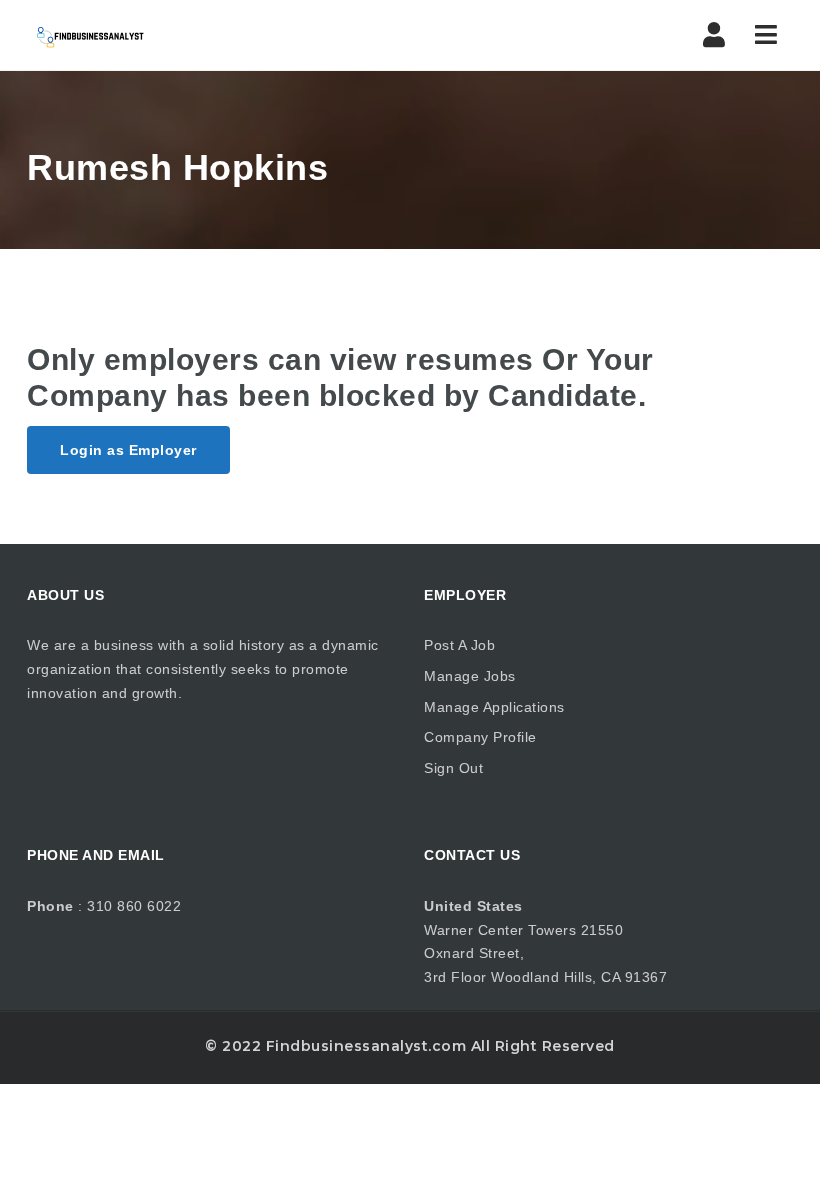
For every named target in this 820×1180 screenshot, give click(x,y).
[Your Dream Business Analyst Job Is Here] (89, 35)
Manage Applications (494, 707)
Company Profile (480, 737)
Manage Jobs (470, 676)
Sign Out (453, 768)
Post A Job (459, 645)
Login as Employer (128, 450)
